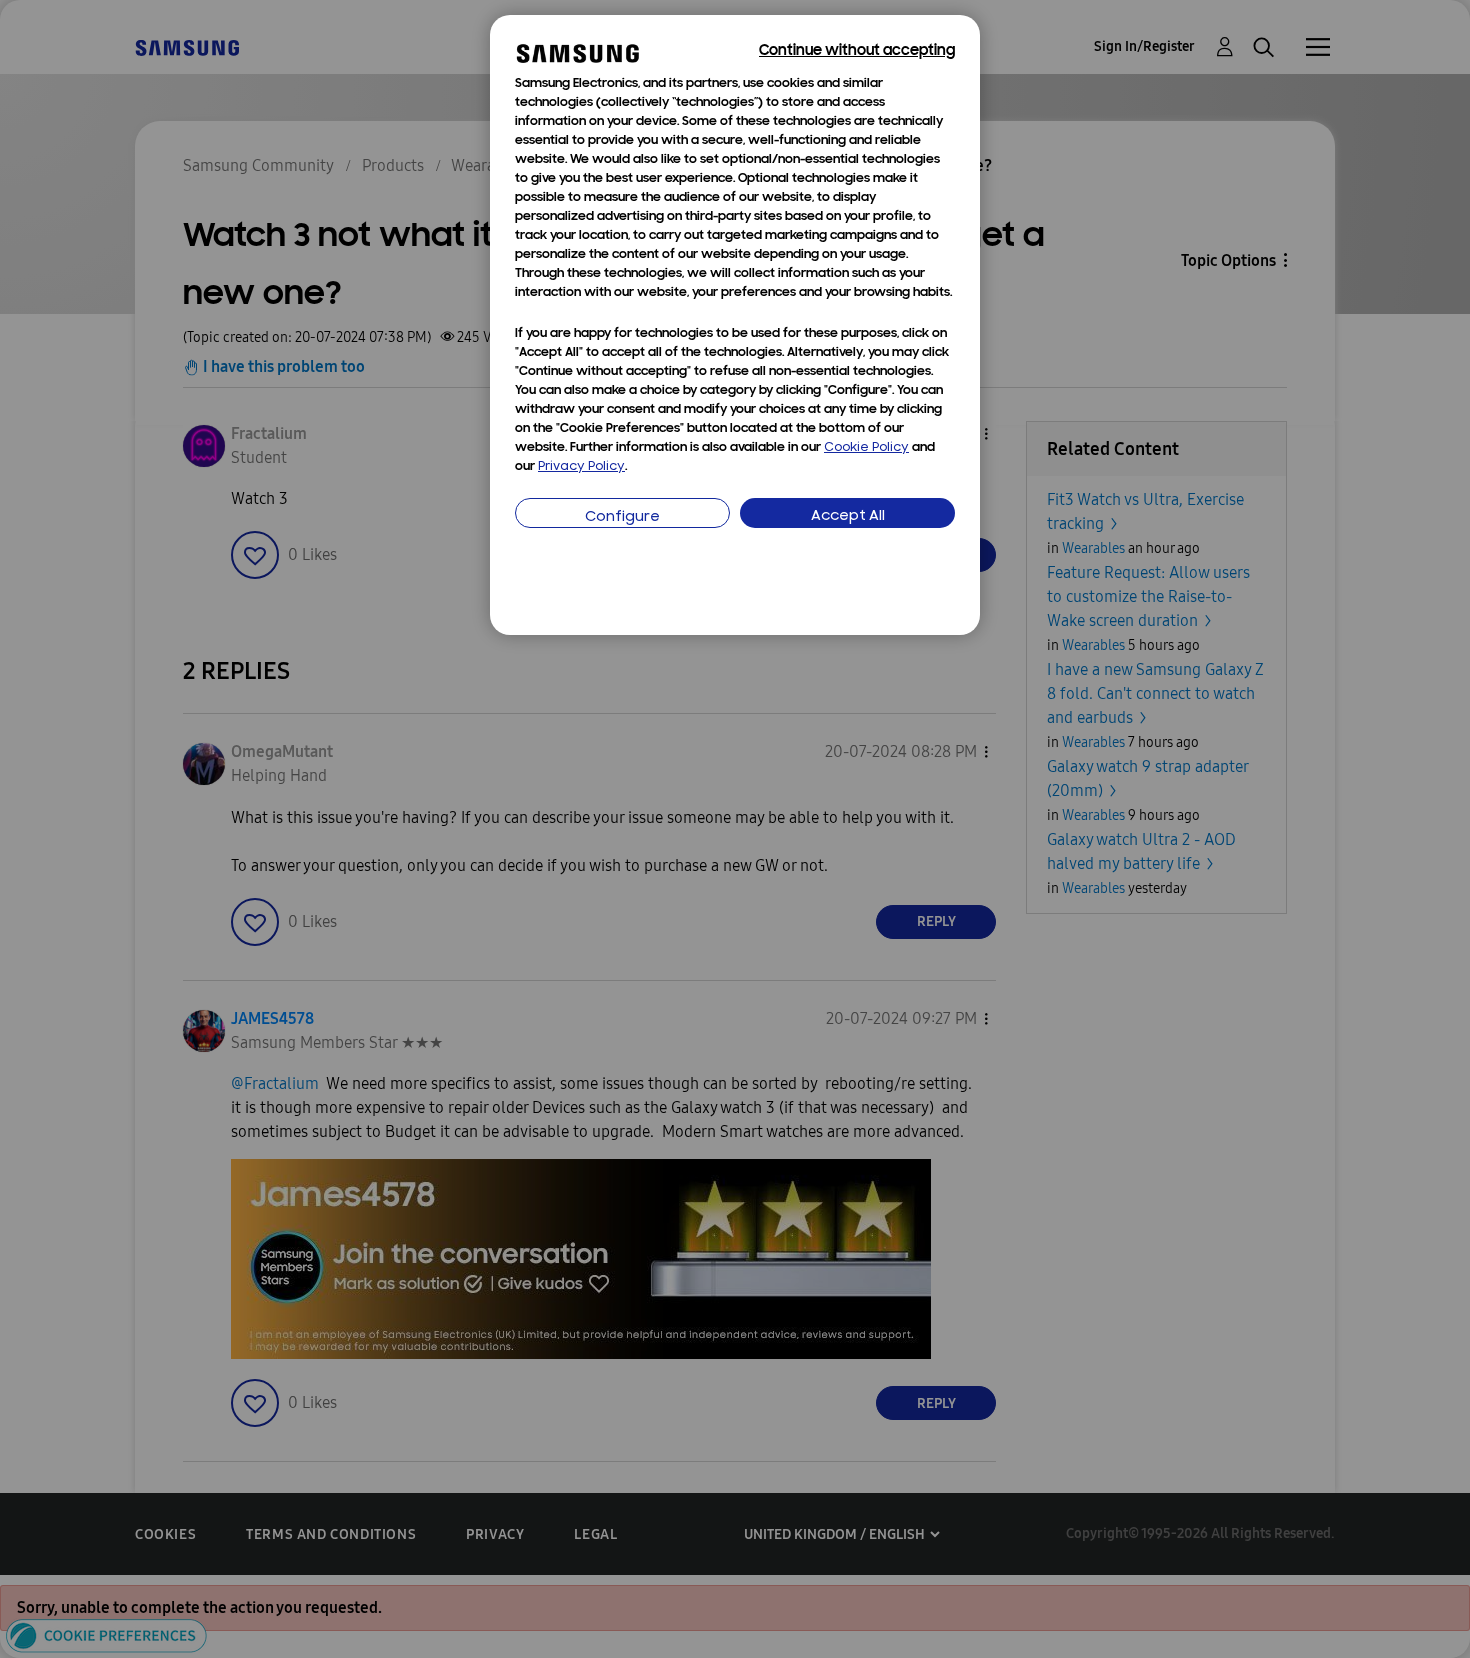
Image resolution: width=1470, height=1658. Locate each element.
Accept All (848, 516)
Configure (622, 517)
